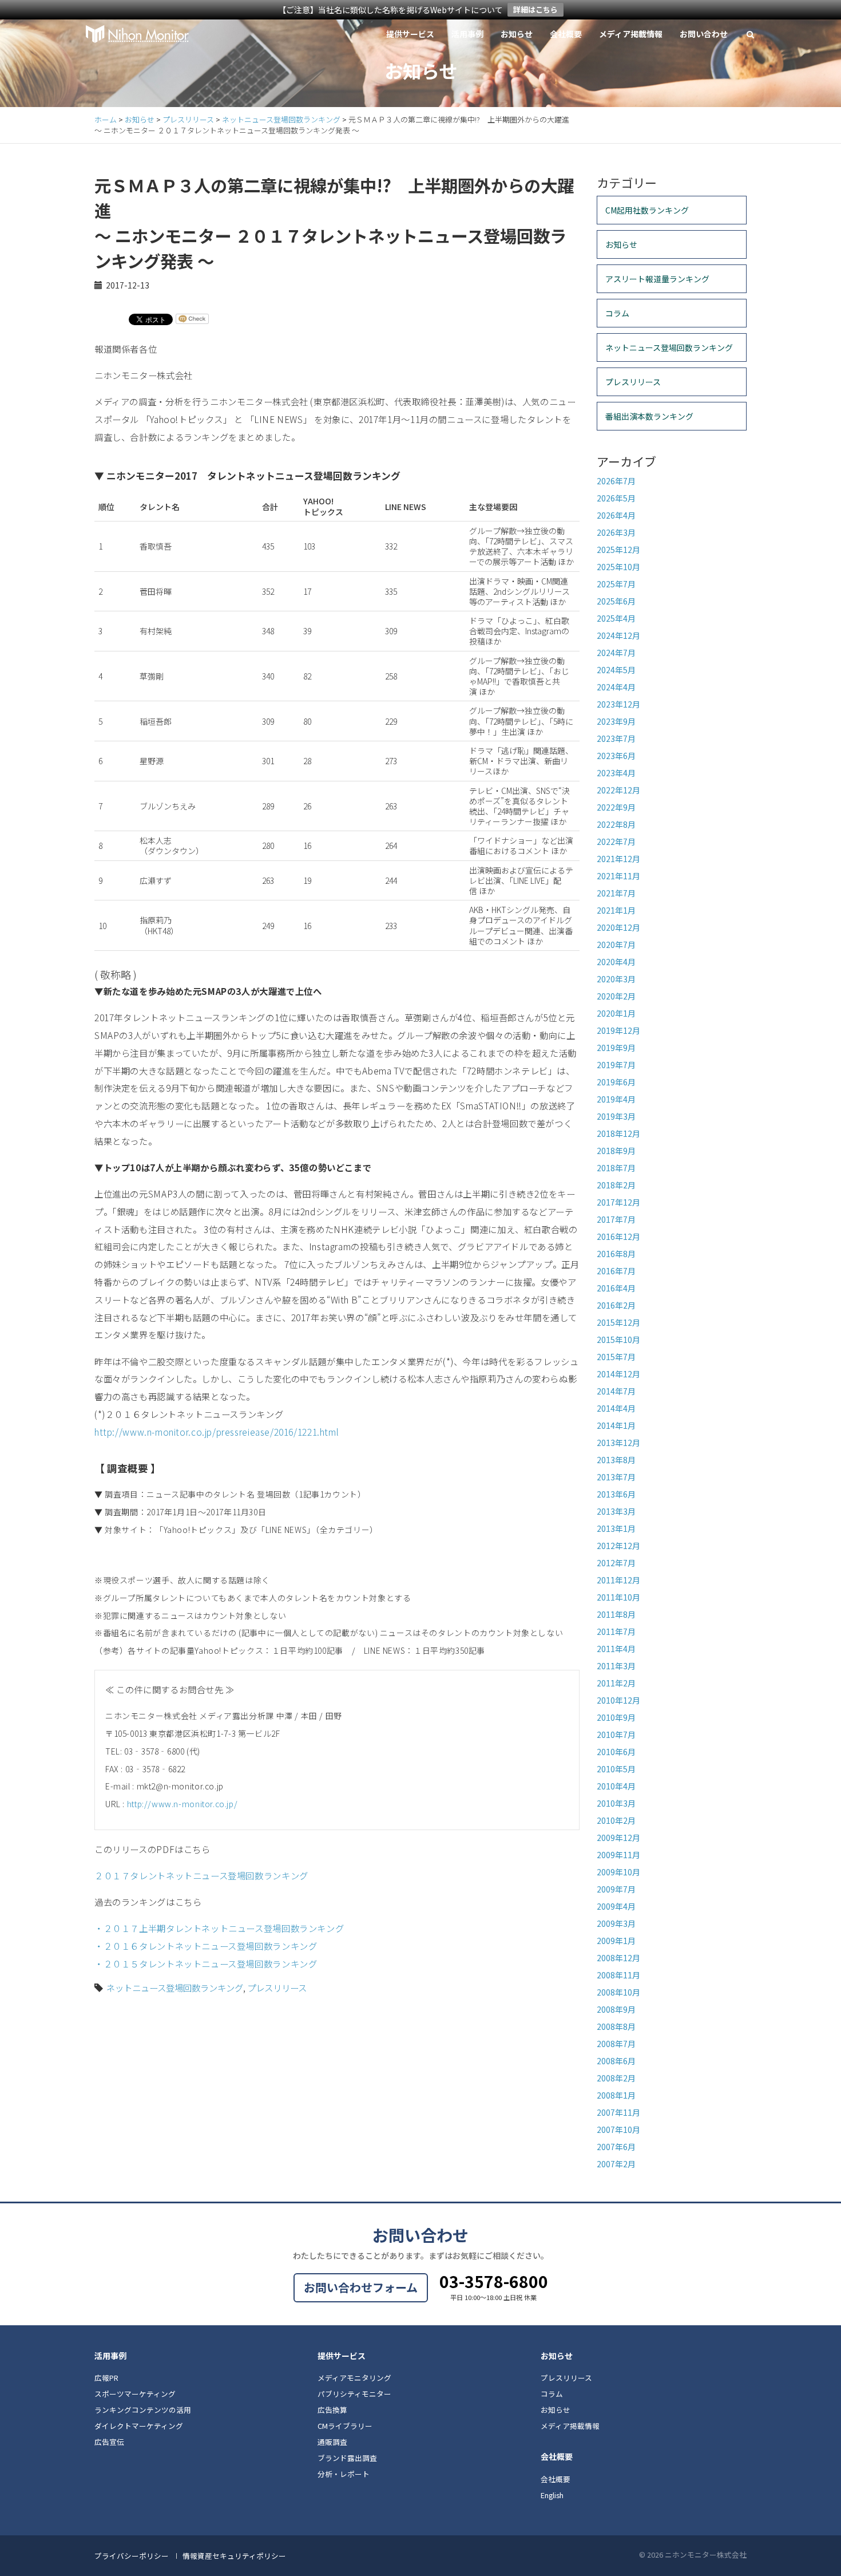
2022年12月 (618, 790)
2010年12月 (618, 1700)
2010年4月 (616, 1786)
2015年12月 (618, 1322)
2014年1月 (616, 1425)
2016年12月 (618, 1236)
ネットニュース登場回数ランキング (175, 1988)
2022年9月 (616, 807)
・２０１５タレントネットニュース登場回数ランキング (206, 1963)
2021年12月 (618, 859)
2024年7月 (616, 653)
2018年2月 (616, 1185)
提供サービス (410, 34)
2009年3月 (616, 1923)
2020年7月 (616, 945)
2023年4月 (616, 773)
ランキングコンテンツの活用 (143, 2410)
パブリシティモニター (354, 2394)
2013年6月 (616, 1494)
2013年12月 (618, 1443)
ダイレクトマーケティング (139, 2426)
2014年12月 (618, 1374)
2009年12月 (618, 1838)
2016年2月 (616, 1305)
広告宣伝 (109, 2442)
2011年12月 (618, 1580)
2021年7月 (616, 893)
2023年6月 (616, 756)
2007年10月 (618, 2129)
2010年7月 (616, 1735)
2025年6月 (616, 601)
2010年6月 (616, 1752)
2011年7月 (616, 1631)
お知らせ (517, 34)
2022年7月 (616, 841)
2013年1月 (616, 1528)
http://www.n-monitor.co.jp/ (183, 1804)
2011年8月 (616, 1614)
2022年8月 (616, 824)
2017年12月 (618, 1202)
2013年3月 (616, 1511)
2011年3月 (616, 1666)
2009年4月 (616, 1906)
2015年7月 (616, 1357)
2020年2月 (616, 996)
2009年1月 (616, 1941)
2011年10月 (618, 1597)
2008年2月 (616, 2078)
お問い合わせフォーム (361, 2287)
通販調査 (332, 2442)
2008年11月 (618, 1975)
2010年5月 (616, 1769)
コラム (617, 313)
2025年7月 (616, 584)
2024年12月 (618, 635)
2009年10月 (618, 1872)
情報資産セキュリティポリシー (234, 2556)
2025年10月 (618, 567)
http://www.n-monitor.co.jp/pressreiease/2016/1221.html (217, 1432)
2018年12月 (618, 1133)
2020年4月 (616, 962)
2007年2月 (616, 2164)
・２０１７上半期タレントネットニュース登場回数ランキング (219, 1928)
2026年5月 (616, 498)
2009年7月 (616, 1889)
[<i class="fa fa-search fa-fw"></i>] (750, 34)
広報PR (106, 2378)
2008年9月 (616, 2009)
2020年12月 (618, 927)
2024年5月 (616, 670)
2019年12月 (618, 1030)
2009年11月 (618, 1855)
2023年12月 (618, 704)
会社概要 (566, 34)
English (552, 2495)
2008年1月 (616, 2095)
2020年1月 (616, 1013)
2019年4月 (616, 1099)
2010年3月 (616, 1803)
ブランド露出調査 (347, 2458)
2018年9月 (616, 1151)
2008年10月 (618, 1992)
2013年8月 (616, 1460)
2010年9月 (616, 1717)
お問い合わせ (704, 34)
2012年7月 (616, 1563)
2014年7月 (616, 1391)
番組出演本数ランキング (649, 416)
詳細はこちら (535, 9)
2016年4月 (616, 1288)
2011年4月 (616, 1649)
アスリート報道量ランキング (657, 279)
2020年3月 (616, 979)
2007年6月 (616, 2147)
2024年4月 (616, 687)
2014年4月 (616, 1408)
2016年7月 (616, 1271)
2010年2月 (616, 1820)
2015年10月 (618, 1340)
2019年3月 (616, 1116)
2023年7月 (616, 738)
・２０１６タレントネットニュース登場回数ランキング (206, 1946)
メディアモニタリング (354, 2378)
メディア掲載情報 (631, 34)
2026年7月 (616, 481)
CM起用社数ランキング (647, 210)
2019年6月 (616, 1082)
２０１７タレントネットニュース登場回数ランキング (201, 1875)
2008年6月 (616, 2061)
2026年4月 (616, 515)
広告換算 (332, 2410)
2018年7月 (616, 1168)
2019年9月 (616, 1048)
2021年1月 (616, 910)
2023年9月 (616, 721)
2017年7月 (616, 1219)
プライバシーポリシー (132, 2556)
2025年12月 (618, 550)
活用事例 (467, 34)
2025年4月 (616, 618)
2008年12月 (618, 1958)
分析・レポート (344, 2474)
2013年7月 (616, 1477)
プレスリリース (277, 1988)
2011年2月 (616, 1683)
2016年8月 (616, 1254)
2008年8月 (616, 2026)
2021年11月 (618, 876)
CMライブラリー (345, 2426)
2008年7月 (616, 2044)
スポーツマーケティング (135, 2394)
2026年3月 (616, 532)
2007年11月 (618, 2112)
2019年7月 (616, 1065)
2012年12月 (618, 1546)
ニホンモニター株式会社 (137, 34)
